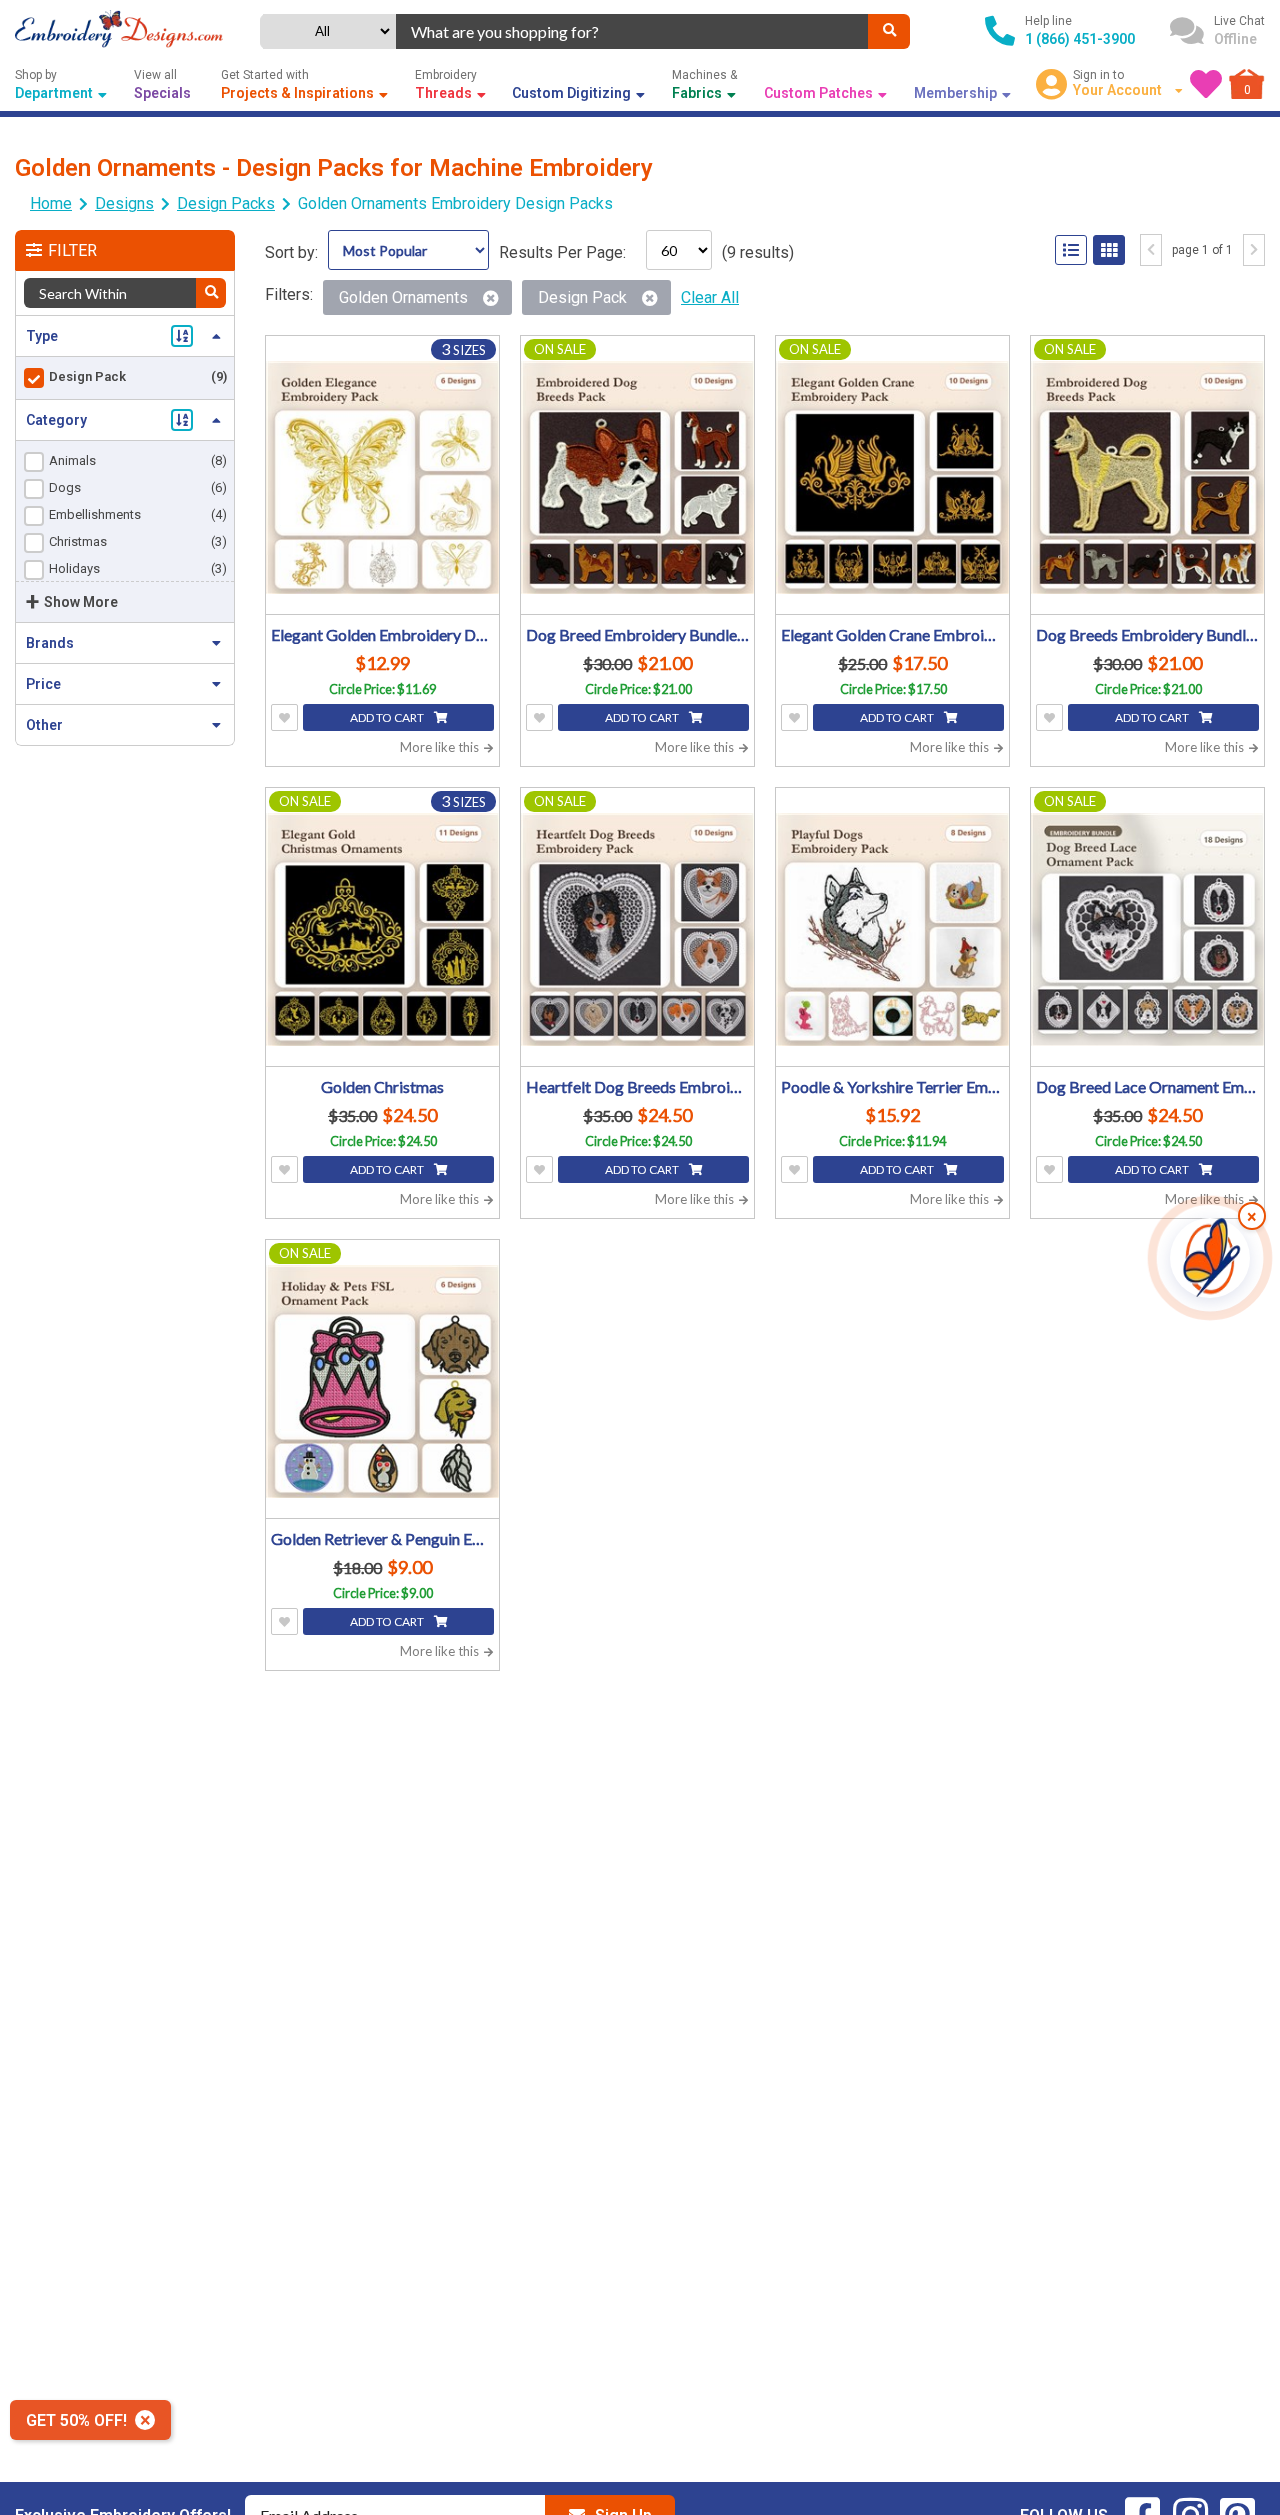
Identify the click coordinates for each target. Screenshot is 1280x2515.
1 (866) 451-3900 (1080, 39)
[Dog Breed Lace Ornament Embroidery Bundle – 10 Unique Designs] (1147, 929)
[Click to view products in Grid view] (1109, 250)
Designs (124, 203)
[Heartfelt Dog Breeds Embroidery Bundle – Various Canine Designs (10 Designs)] (637, 929)
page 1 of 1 (1202, 250)
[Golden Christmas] (382, 929)
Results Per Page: (562, 252)
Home (51, 203)
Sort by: (291, 252)
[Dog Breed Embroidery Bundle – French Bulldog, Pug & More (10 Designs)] (637, 477)
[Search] (889, 31)
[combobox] (632, 31)
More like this (441, 747)
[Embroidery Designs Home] (119, 31)
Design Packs (226, 203)
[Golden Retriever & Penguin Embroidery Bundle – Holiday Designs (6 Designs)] (382, 1381)
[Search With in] (211, 293)
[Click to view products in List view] (1071, 250)
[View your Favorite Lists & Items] (1206, 84)
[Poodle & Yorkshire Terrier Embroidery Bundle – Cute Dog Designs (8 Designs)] (892, 929)
